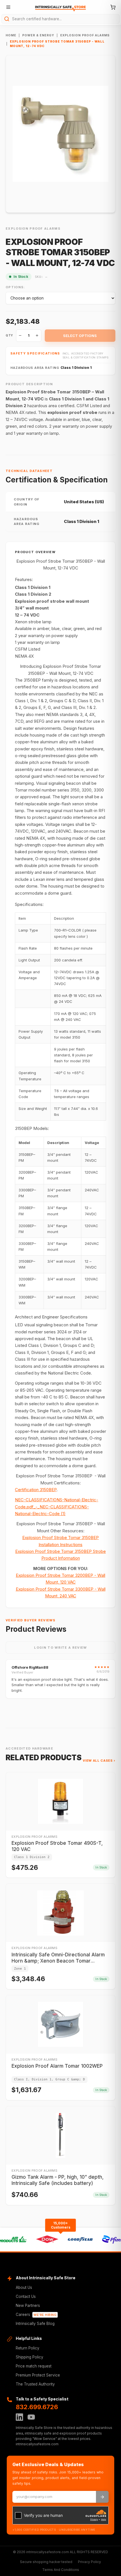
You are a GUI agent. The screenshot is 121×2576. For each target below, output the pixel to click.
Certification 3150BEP (36, 1490)
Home (11, 35)
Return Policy (28, 2348)
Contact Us (26, 2296)
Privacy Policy (89, 2562)
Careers (36, 2315)
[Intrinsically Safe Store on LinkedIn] (19, 2417)
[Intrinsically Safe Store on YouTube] (31, 2417)
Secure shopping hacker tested (46, 2562)
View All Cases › (99, 1761)
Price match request (34, 2366)
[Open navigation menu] (8, 7)
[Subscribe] (102, 2497)
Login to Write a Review (60, 1648)
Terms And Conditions (61, 2570)
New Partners (28, 2305)
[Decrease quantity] (20, 336)
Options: (15, 287)
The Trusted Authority (35, 2384)
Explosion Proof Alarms (85, 35)
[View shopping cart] (113, 7)
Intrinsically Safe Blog (35, 2324)
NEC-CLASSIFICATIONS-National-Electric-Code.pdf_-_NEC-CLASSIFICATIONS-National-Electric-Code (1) (57, 1507)
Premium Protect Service (38, 2375)
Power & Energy (38, 35)
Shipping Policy (30, 2357)
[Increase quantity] (37, 336)
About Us (24, 2287)
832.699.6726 (37, 2407)
